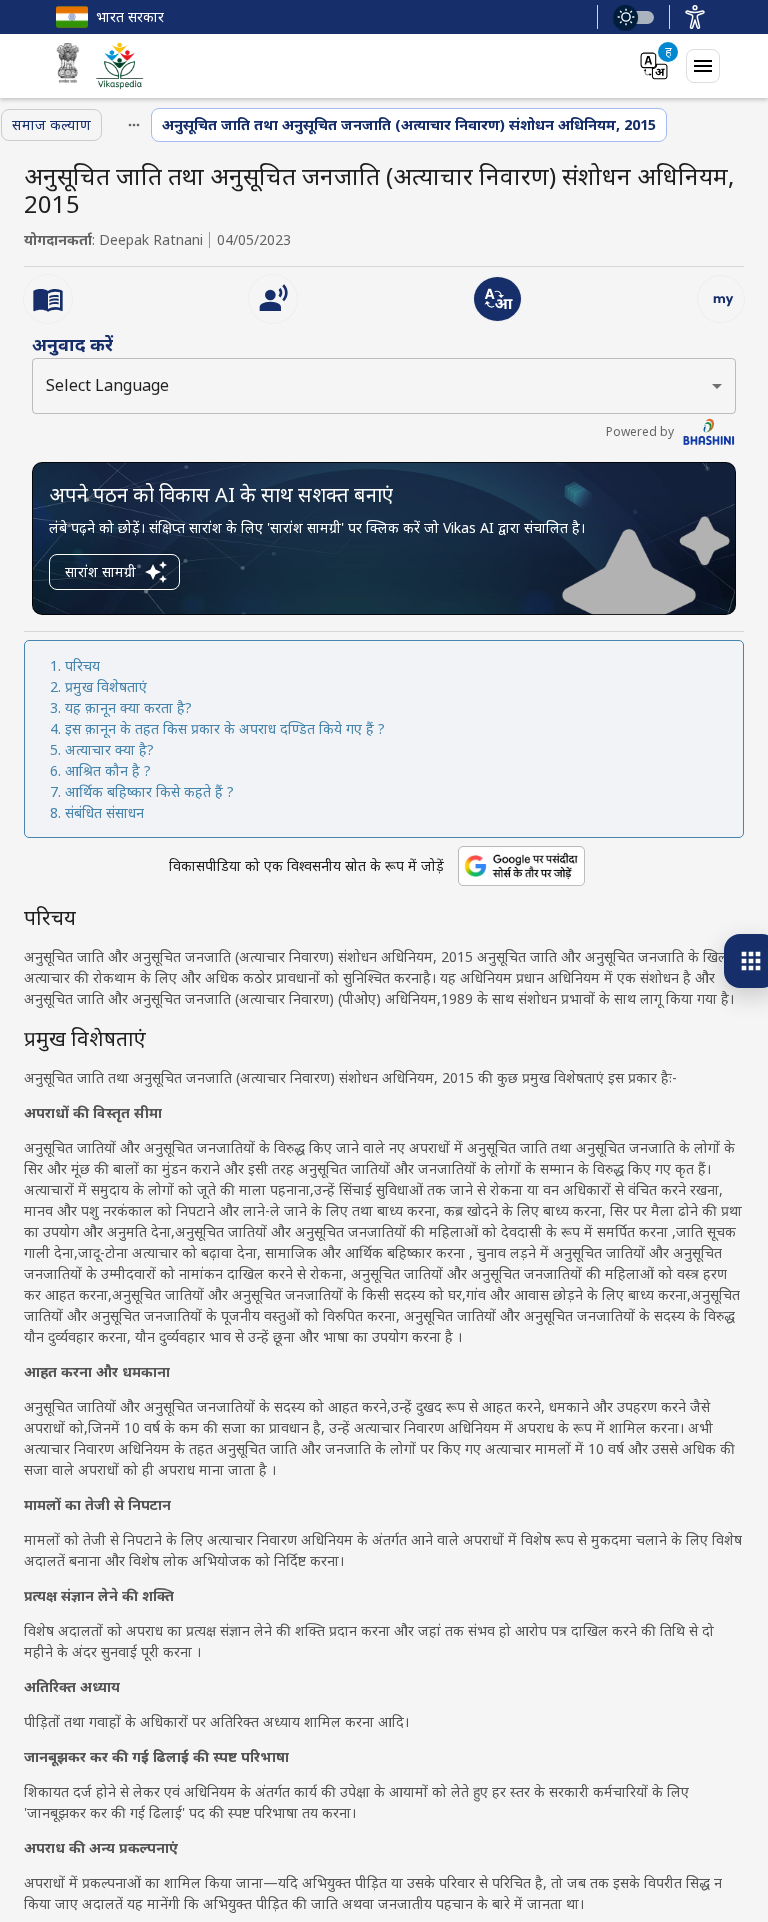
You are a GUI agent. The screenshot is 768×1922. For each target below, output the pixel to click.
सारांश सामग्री (100, 571)
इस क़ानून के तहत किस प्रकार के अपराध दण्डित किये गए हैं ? (225, 728)
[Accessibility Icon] (695, 17)
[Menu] (703, 66)
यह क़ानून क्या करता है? (128, 707)
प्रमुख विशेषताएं (106, 686)
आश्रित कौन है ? (108, 770)
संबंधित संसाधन (104, 812)
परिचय (82, 665)
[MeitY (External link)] (68, 66)
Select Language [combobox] (107, 385)
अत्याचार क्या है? (109, 749)
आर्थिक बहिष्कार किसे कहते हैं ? (149, 791)
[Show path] (134, 125)
